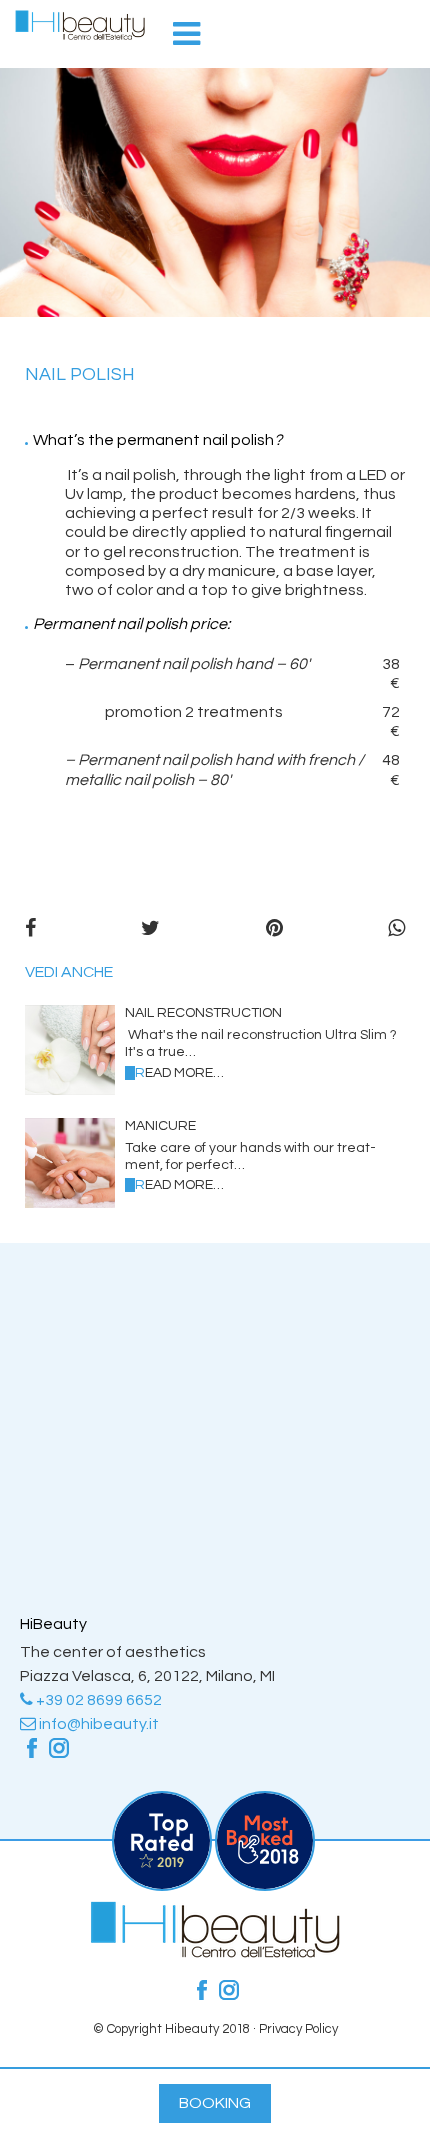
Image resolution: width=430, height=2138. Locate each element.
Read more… (179, 1073)
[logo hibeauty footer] (215, 1953)
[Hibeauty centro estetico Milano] (80, 25)
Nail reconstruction (203, 1013)
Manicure (160, 1126)
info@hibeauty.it (97, 1724)
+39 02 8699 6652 (97, 1700)
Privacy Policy (298, 2029)
